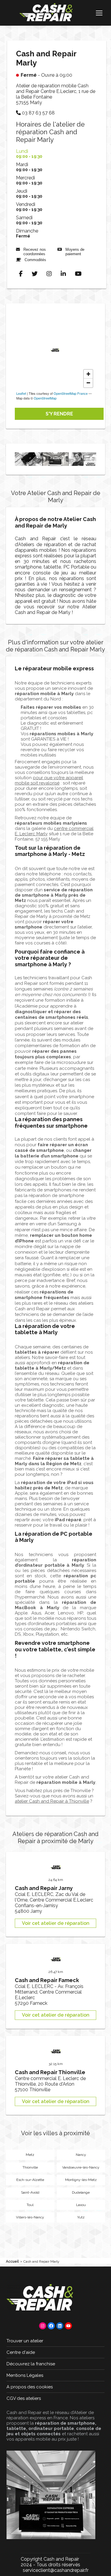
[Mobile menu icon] (99, 13)
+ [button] (88, 374)
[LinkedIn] (63, 274)
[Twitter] (35, 274)
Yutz (81, 2217)
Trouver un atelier (25, 2341)
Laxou (81, 2205)
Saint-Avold (30, 2192)
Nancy (81, 2155)
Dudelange (81, 2192)
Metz (30, 2155)
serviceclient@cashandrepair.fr (56, 2570)
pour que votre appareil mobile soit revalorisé (49, 780)
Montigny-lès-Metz (81, 2180)
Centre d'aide (21, 2352)
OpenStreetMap (45, 398)
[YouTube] (78, 274)
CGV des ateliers (24, 2398)
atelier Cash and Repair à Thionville (52, 1801)
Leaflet (21, 393)
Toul (30, 2205)
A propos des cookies (30, 2387)
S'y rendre (59, 414)
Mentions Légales (25, 2375)
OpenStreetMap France (71, 393)
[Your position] (55, 350)
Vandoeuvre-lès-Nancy (81, 2167)
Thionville (30, 2167)
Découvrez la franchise (31, 2364)
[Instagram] (49, 274)
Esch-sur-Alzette (30, 2180)
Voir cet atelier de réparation (56, 1923)
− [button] (88, 383)
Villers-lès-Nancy (30, 2217)
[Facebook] (21, 274)
